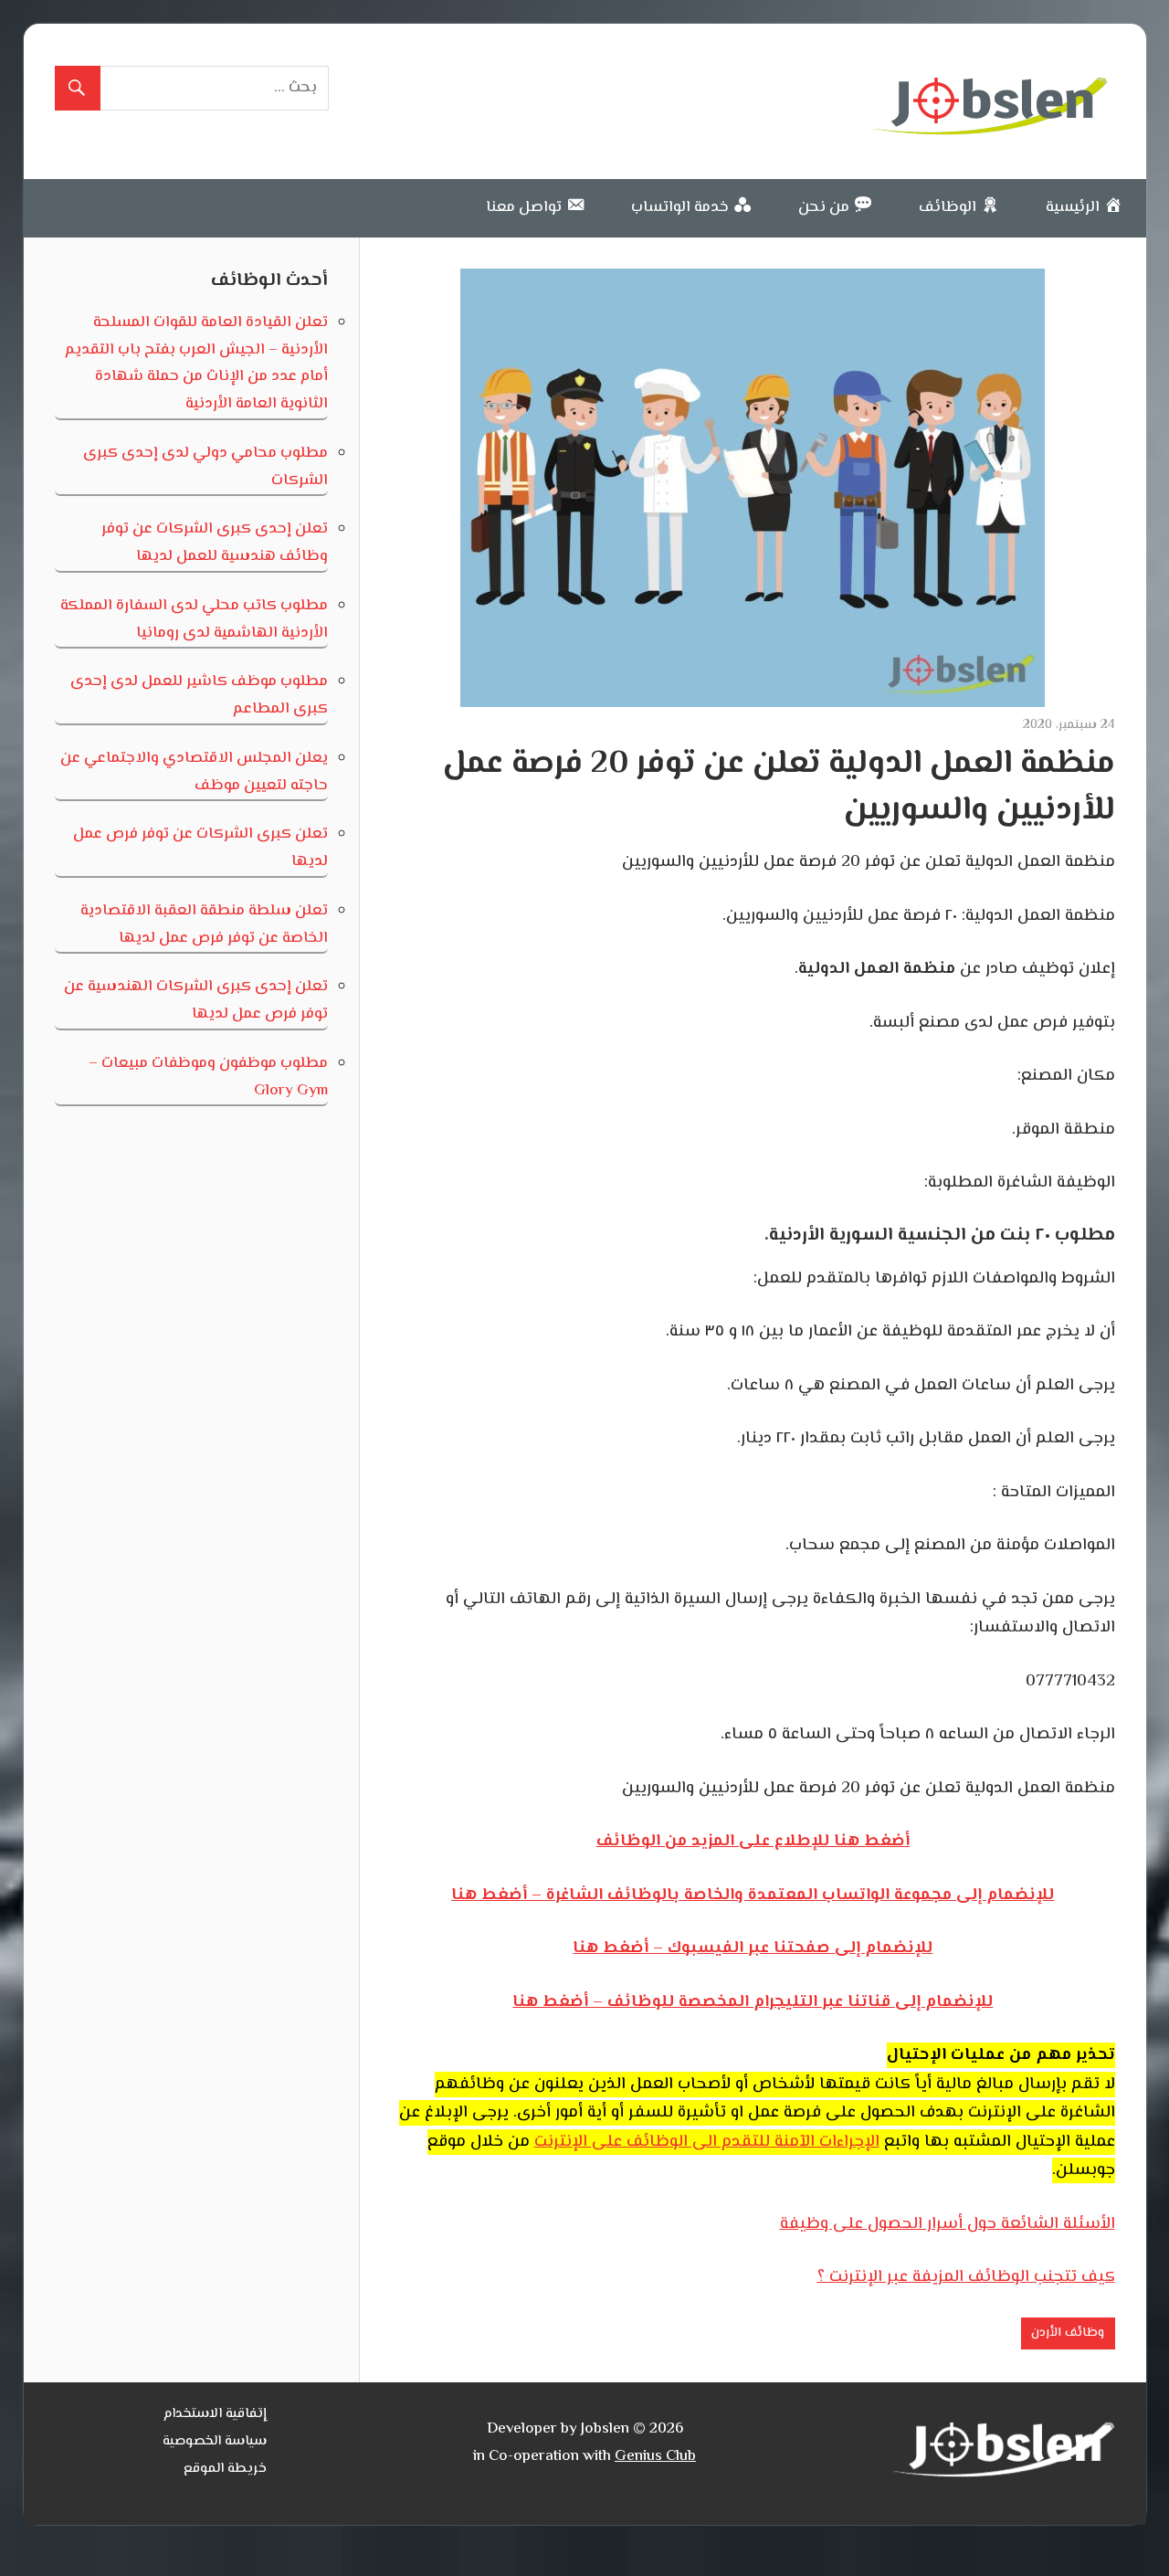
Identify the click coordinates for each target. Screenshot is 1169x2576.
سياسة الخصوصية (215, 2441)
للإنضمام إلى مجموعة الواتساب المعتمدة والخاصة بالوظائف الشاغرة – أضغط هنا (753, 1895)
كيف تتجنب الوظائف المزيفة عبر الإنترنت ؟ (966, 2277)
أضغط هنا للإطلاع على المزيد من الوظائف (753, 1842)
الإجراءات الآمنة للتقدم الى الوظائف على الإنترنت (707, 2142)
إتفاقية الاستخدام (215, 2414)
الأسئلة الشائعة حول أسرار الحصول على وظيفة (948, 2224)
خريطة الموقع (225, 2469)
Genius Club (655, 2456)
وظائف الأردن (1068, 2333)
